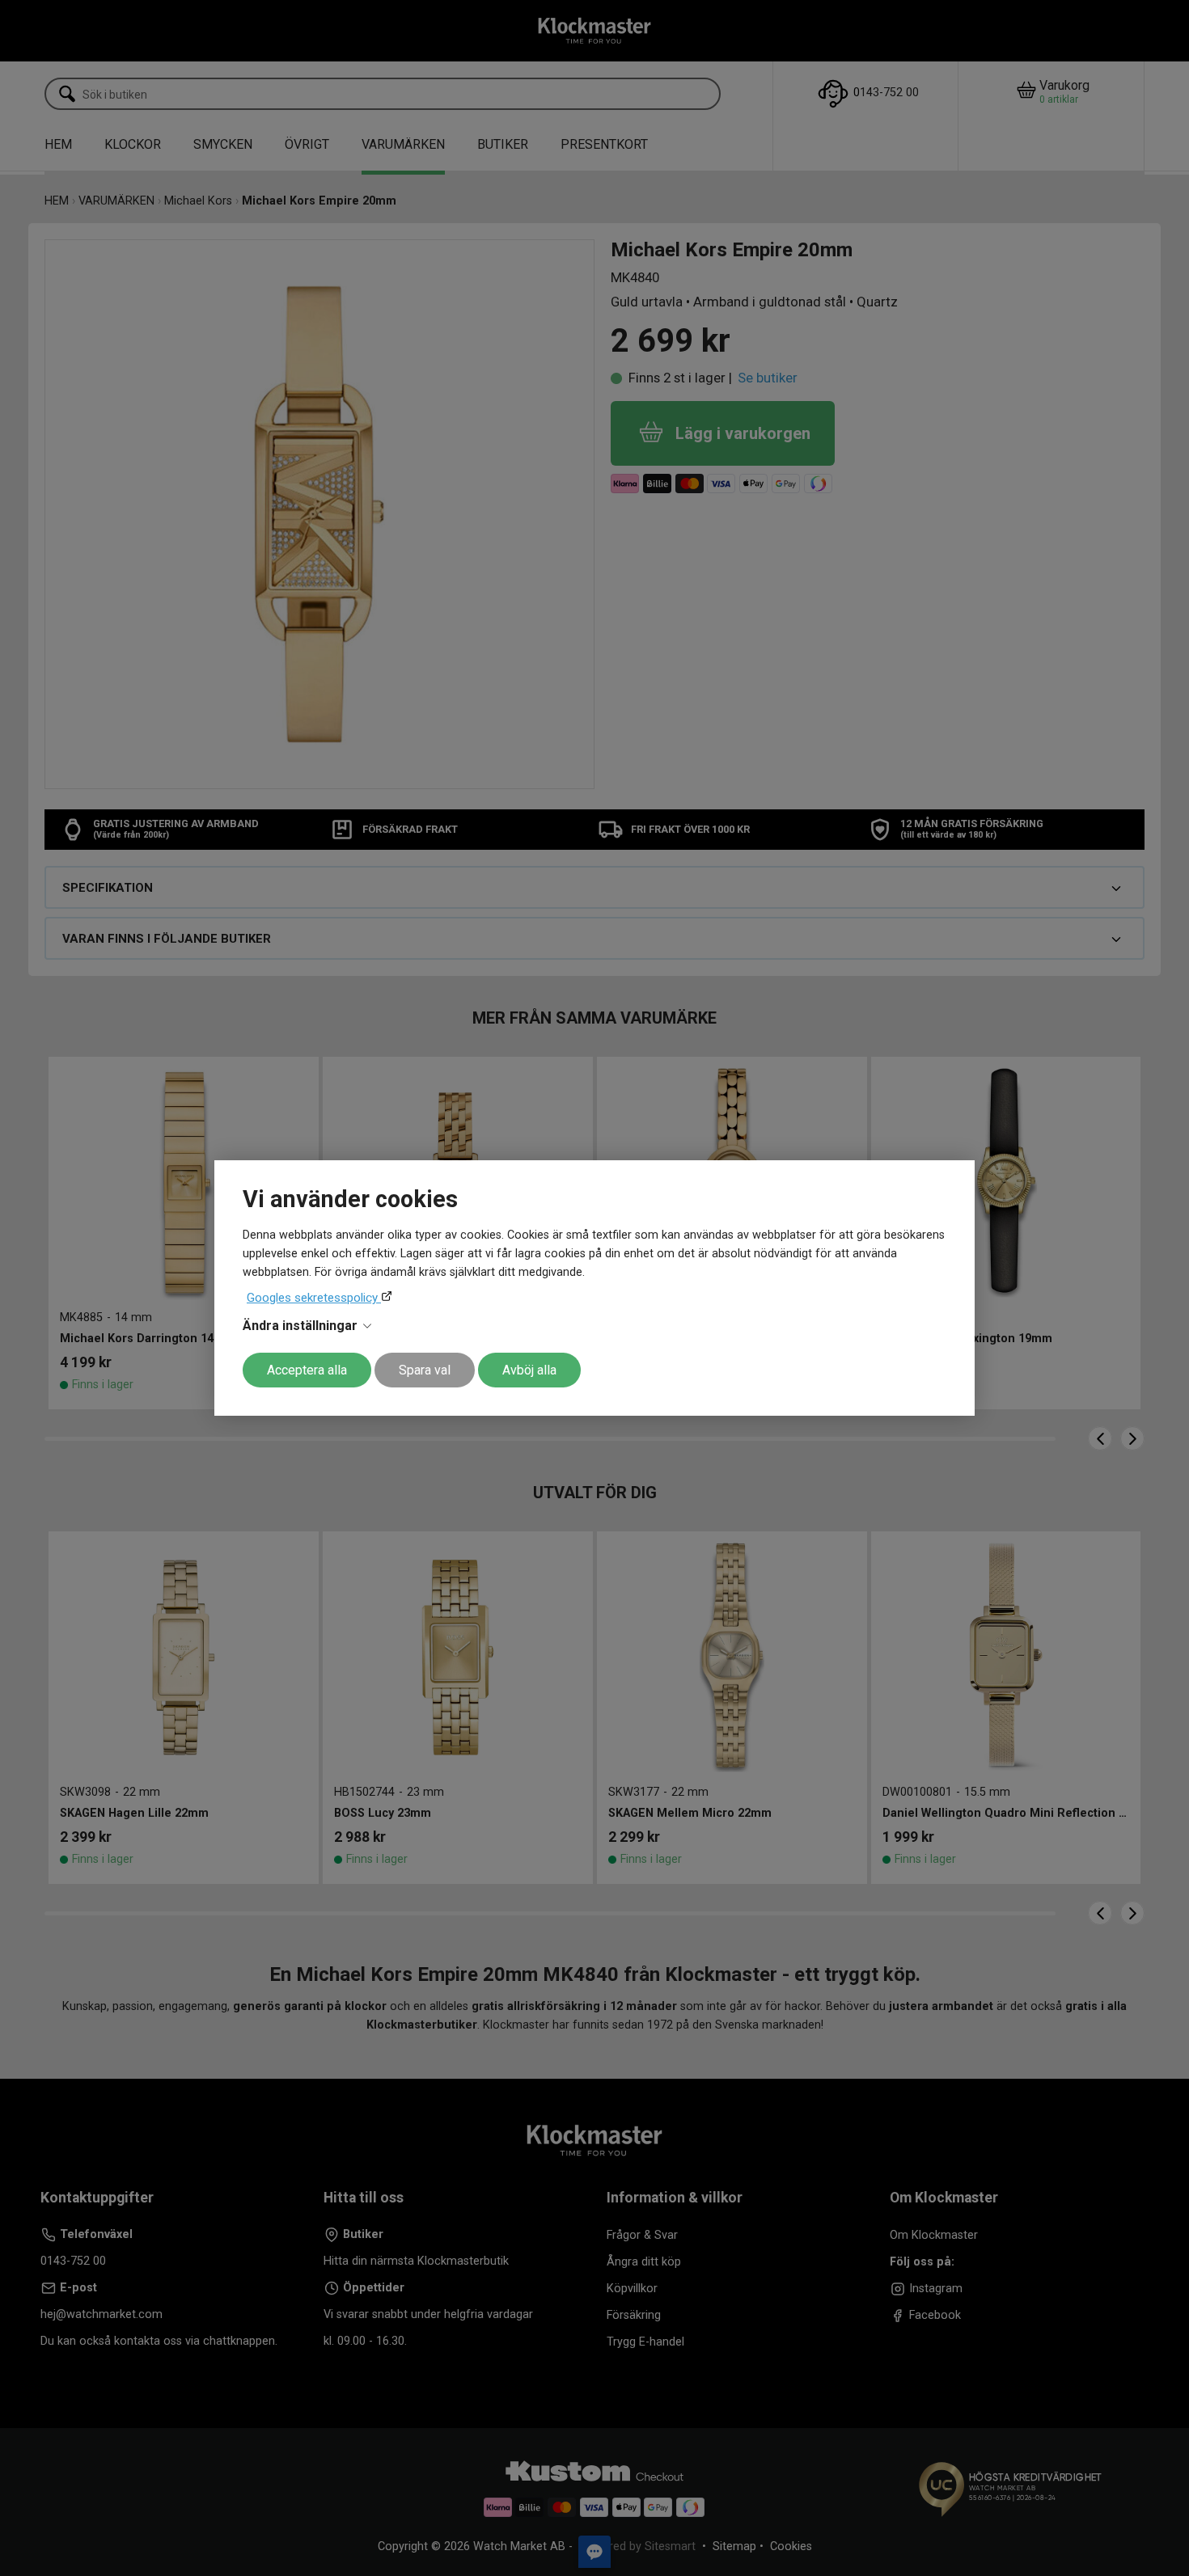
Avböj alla (529, 1370)
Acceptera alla (307, 1370)
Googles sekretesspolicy (314, 1298)
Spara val (425, 1370)
